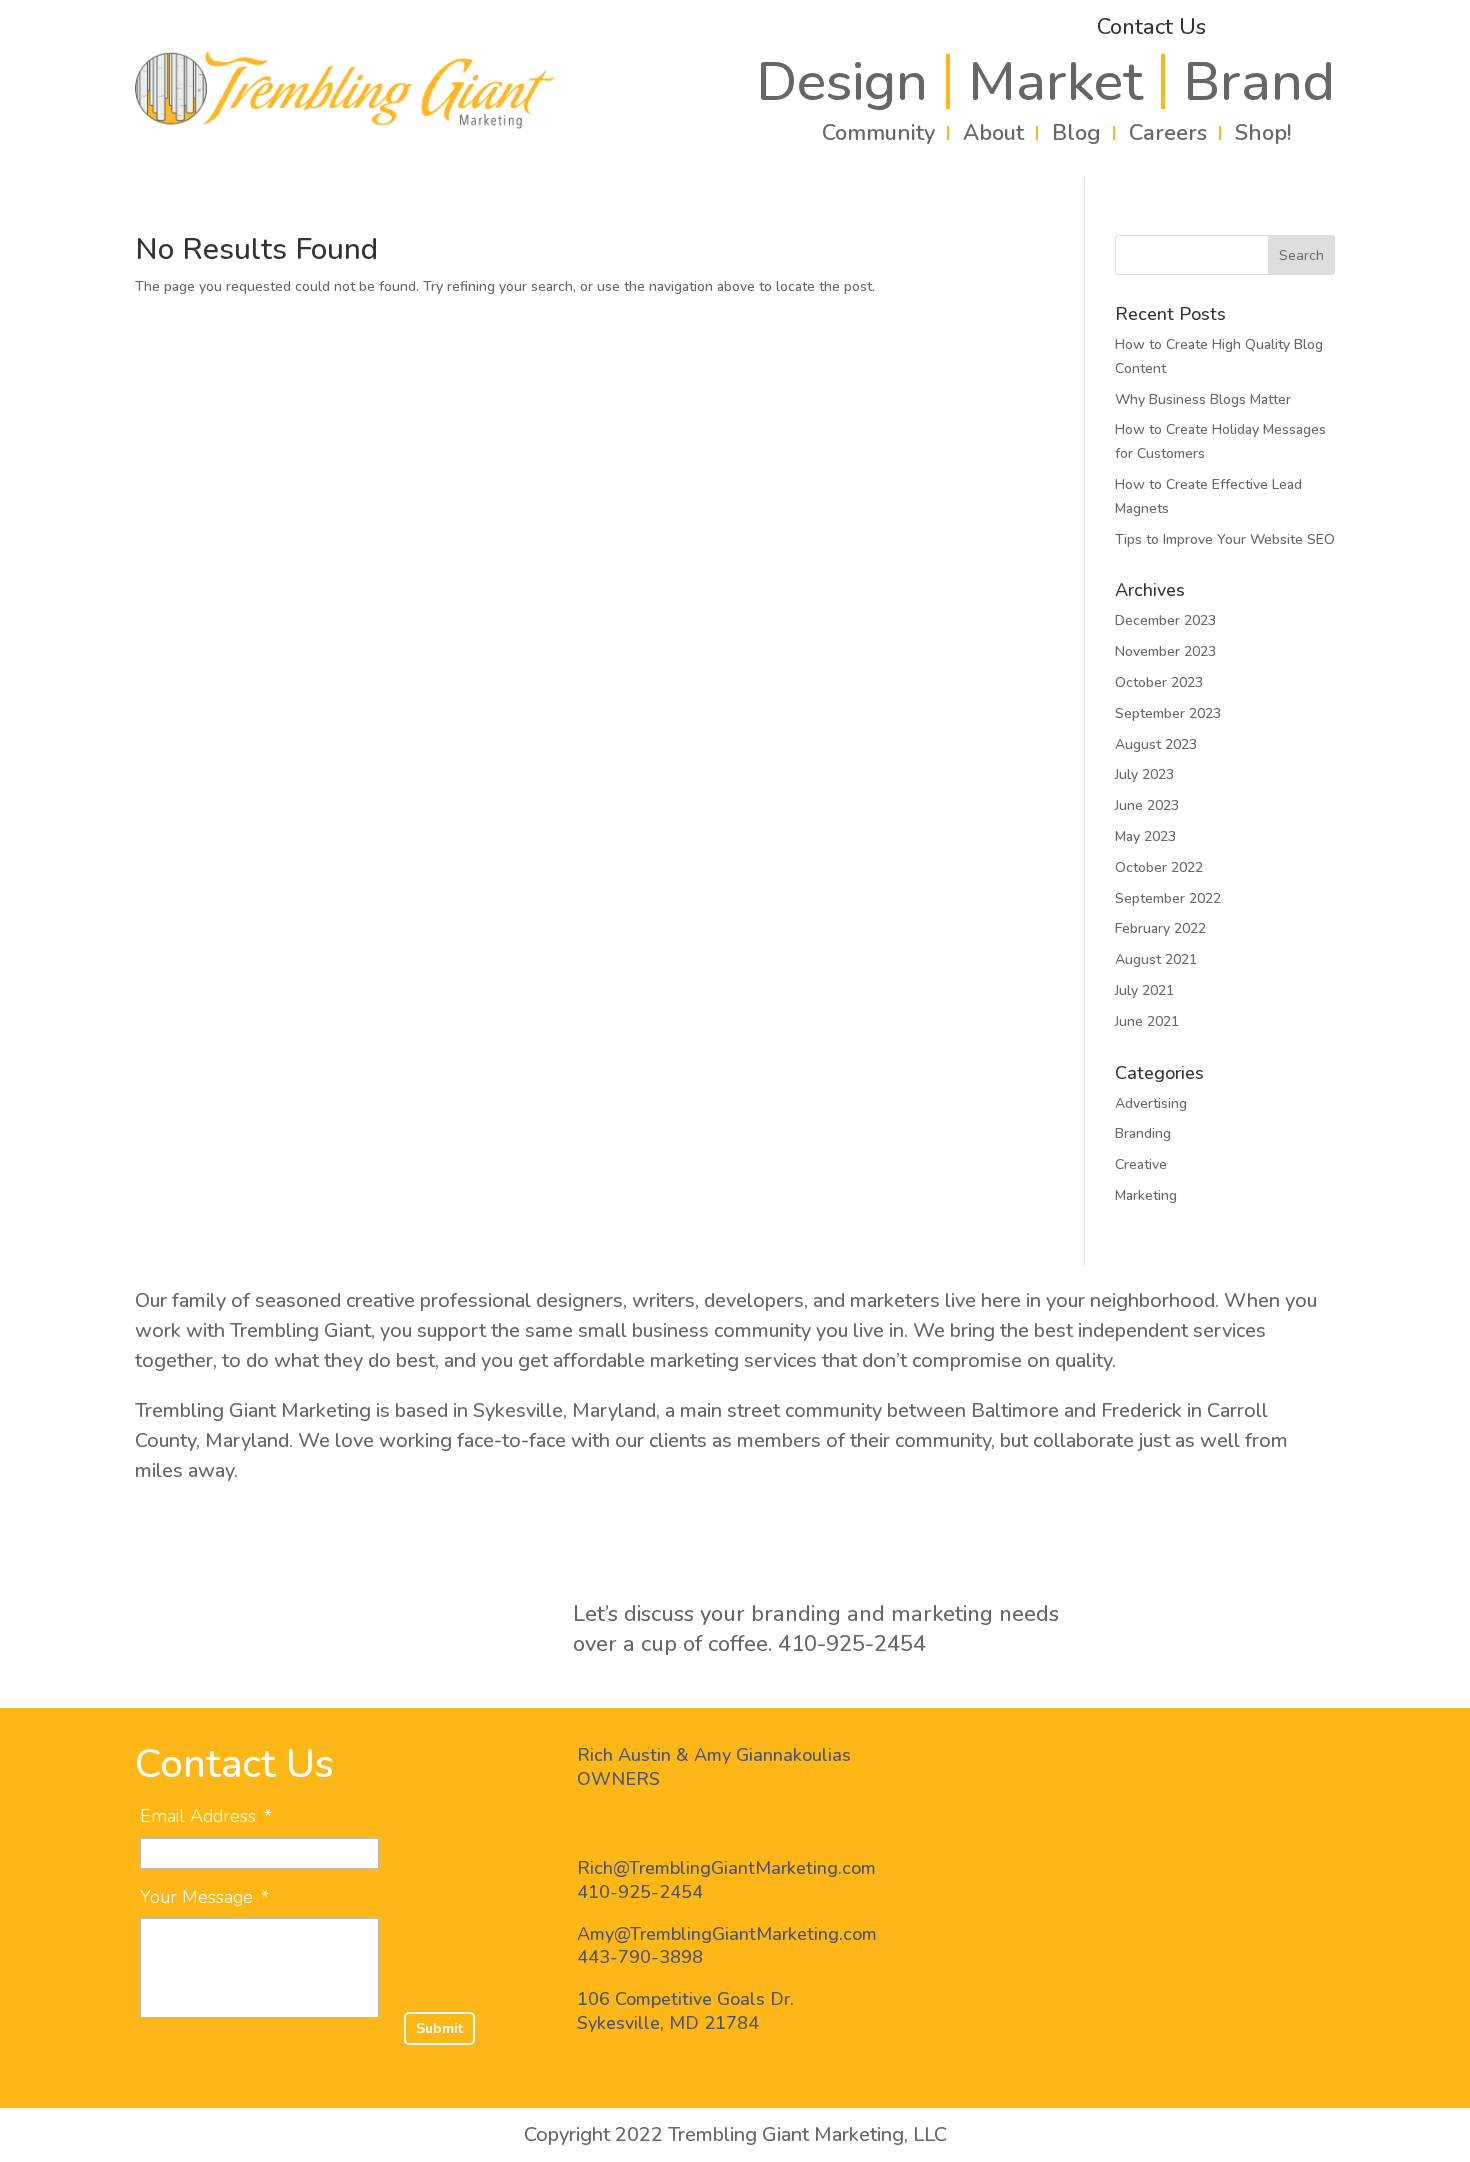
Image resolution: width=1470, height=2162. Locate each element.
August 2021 (1156, 959)
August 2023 (1156, 744)
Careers (1168, 133)
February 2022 (1160, 928)
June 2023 (1147, 805)
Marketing (1146, 1195)
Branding (1143, 1133)
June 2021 (1147, 1021)
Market (1055, 81)
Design (842, 81)
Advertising (1151, 1103)
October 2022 (1159, 867)
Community (878, 133)
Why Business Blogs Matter (1203, 399)
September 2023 (1168, 713)
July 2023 (1144, 774)
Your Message (204, 1897)
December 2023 (1165, 620)
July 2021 (1144, 990)
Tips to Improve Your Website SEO (1225, 539)
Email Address (206, 1816)
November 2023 (1165, 651)
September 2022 (1168, 898)
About (993, 133)
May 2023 (1145, 836)
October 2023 (1159, 682)
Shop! (1263, 133)
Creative (1141, 1164)
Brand (1259, 81)
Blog (1076, 133)
